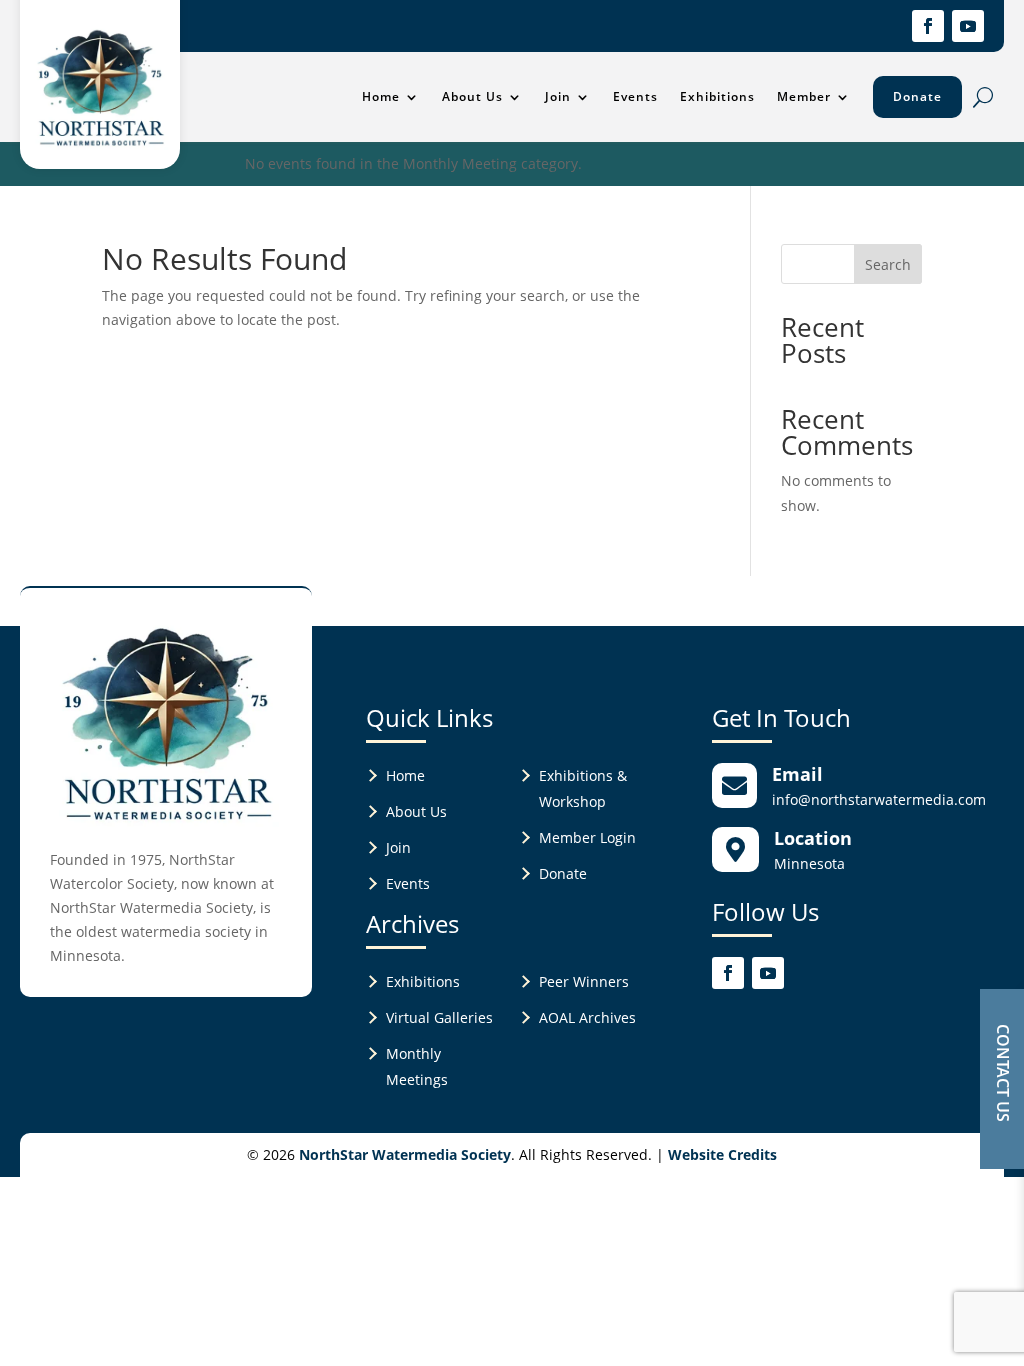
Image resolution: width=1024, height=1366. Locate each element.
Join (558, 96)
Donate (917, 96)
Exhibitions (717, 96)
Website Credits (722, 1154)
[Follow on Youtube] (968, 26)
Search (888, 264)
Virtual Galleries (439, 1017)
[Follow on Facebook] (928, 26)
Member (804, 96)
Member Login (587, 837)
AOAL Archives (587, 1017)
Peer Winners (584, 981)
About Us (472, 96)
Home (381, 96)
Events (635, 96)
